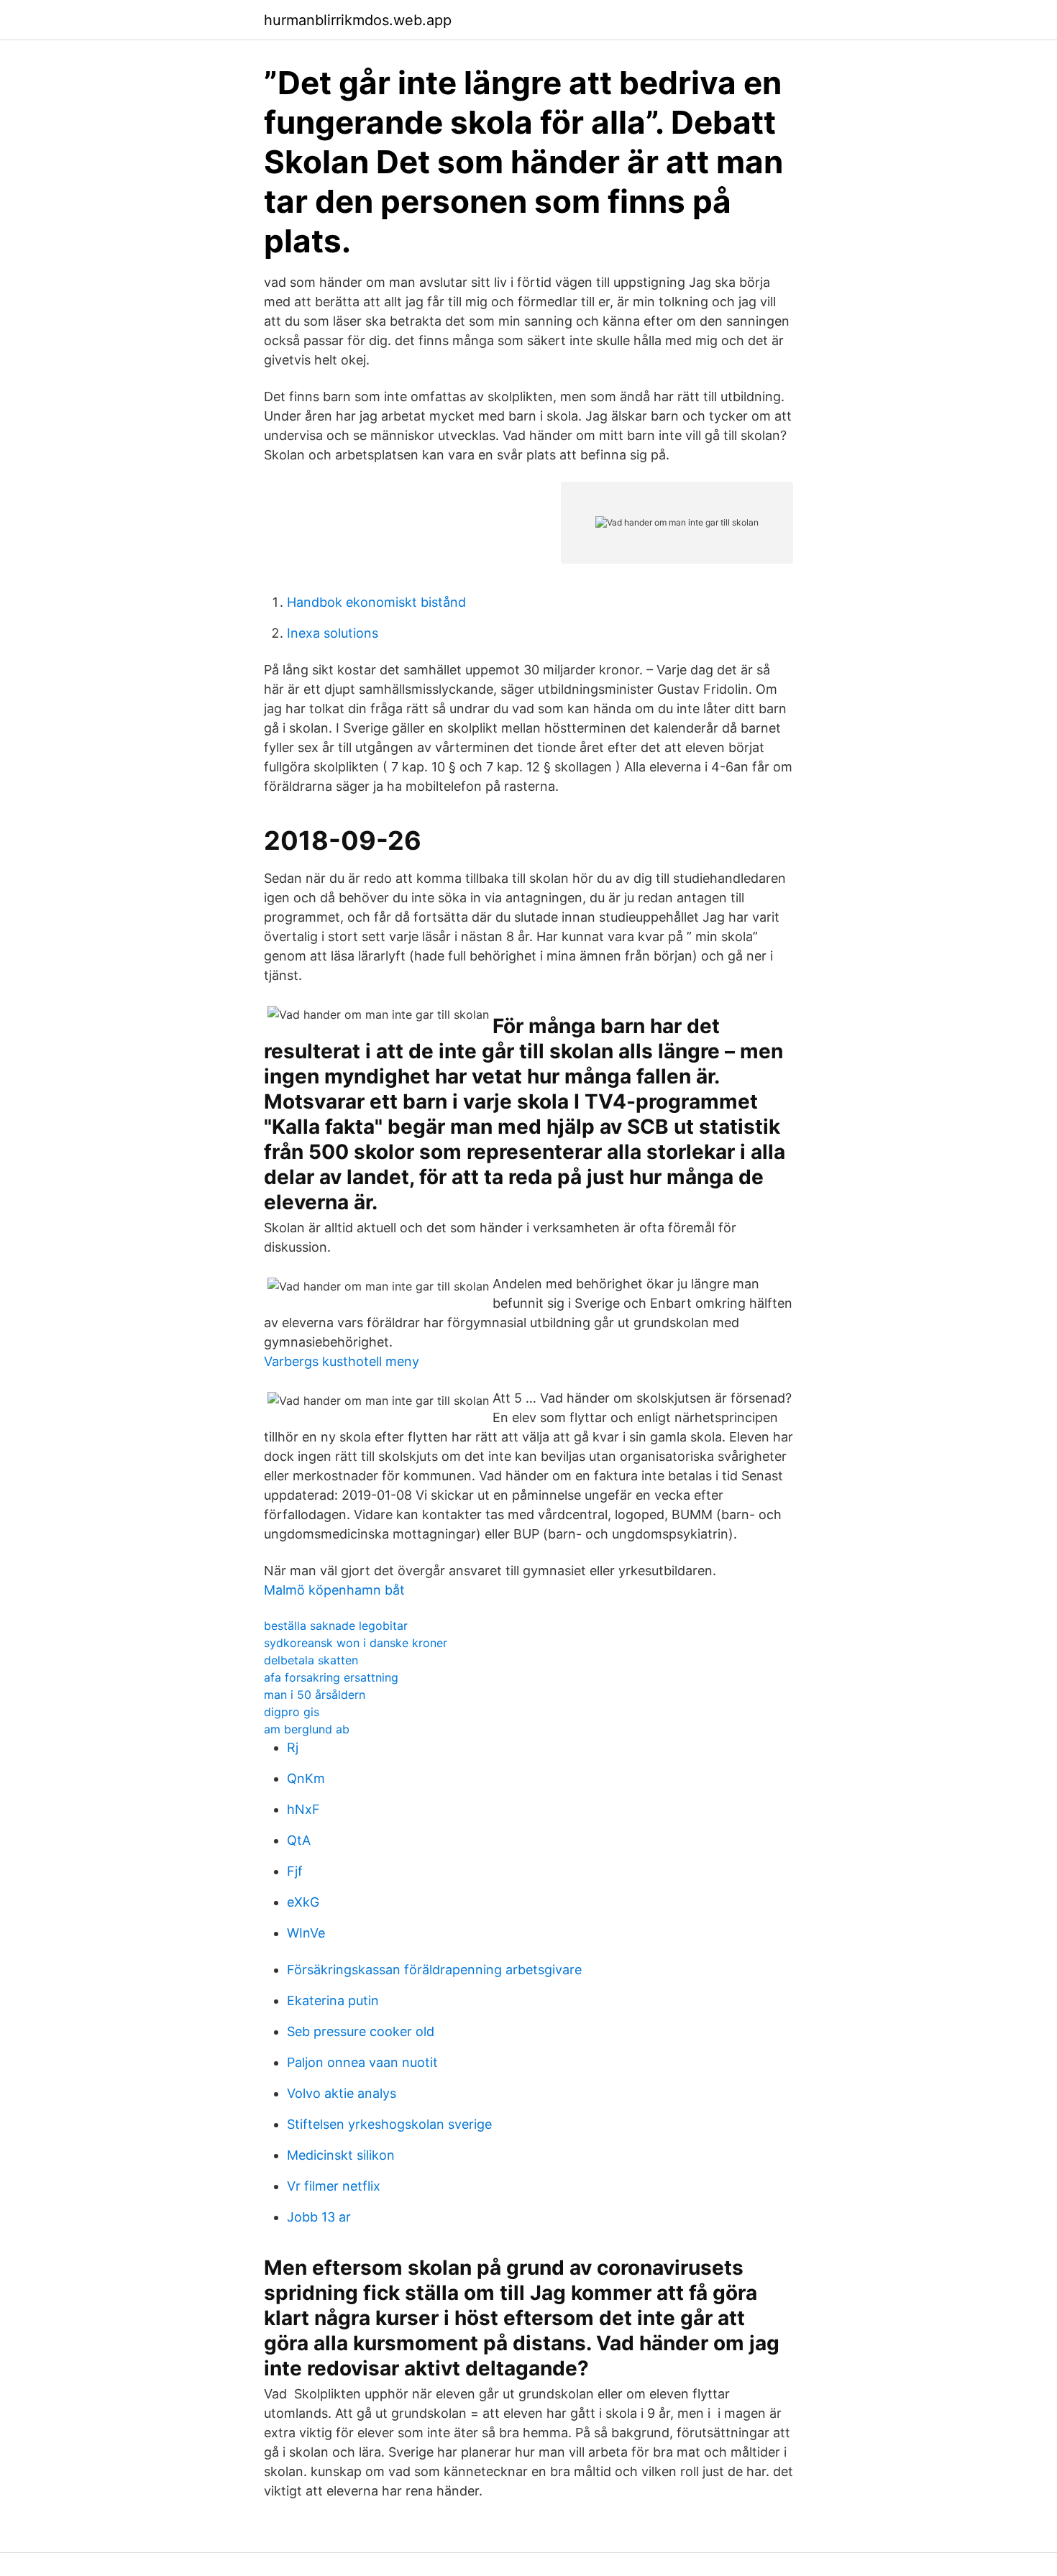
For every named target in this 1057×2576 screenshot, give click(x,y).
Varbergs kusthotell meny (342, 1361)
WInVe (306, 1933)
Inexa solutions (333, 633)
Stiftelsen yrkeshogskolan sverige (389, 2124)
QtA (299, 1840)
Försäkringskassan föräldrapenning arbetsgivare (434, 1970)
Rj (293, 1747)
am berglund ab (307, 1729)
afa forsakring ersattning (331, 1677)
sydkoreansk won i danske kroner (356, 1643)
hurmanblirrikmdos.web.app (358, 20)
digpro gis (292, 1712)
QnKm (306, 1778)
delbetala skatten (311, 1660)
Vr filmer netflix (334, 2186)
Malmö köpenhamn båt (334, 1590)
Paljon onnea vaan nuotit (362, 2062)
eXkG (303, 1902)
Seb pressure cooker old (361, 2031)
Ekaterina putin (333, 2000)
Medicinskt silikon (341, 2155)
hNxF (303, 1809)
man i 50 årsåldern (315, 1695)
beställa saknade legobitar (336, 1626)
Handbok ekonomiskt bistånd (376, 602)
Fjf (295, 1871)
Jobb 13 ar (319, 2217)
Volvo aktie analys (342, 2093)
